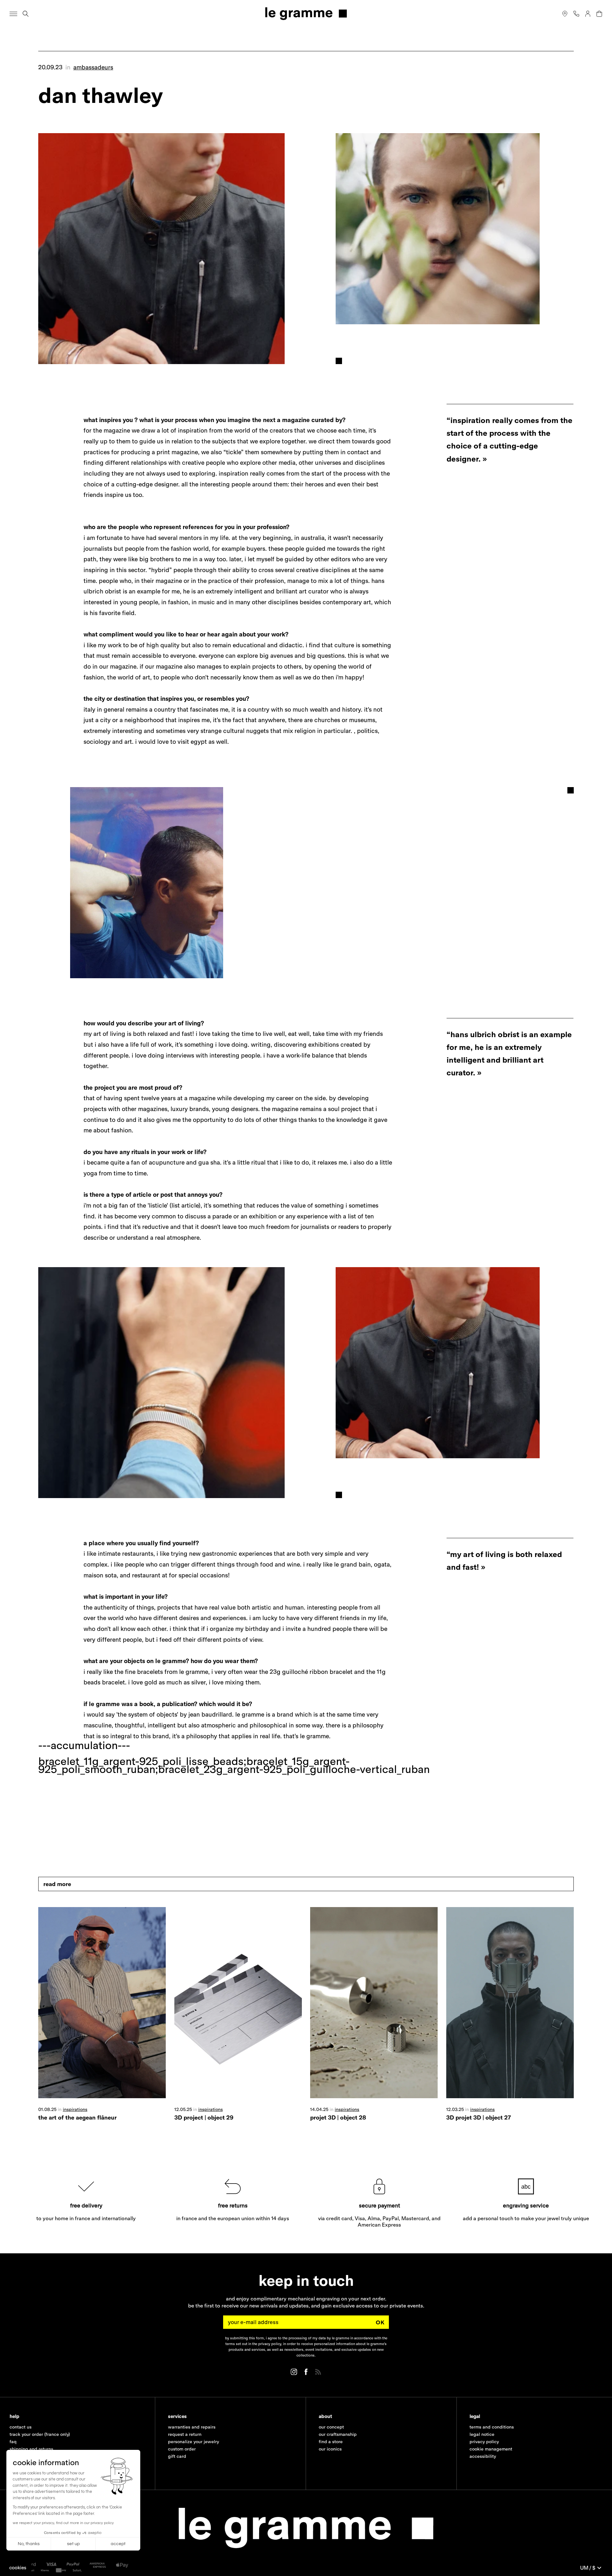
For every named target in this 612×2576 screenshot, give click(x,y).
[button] (18, 2568)
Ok (380, 2322)
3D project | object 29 (204, 2117)
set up (73, 2544)
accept (118, 2544)
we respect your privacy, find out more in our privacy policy (63, 2523)
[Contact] (576, 14)
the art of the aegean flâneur (77, 2117)
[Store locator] (565, 14)
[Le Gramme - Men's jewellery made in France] (306, 14)
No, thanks (29, 2544)
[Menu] (13, 14)
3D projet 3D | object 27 (479, 2117)
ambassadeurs (93, 67)
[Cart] (599, 14)
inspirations (75, 2109)
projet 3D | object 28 (338, 2117)
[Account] (588, 14)
